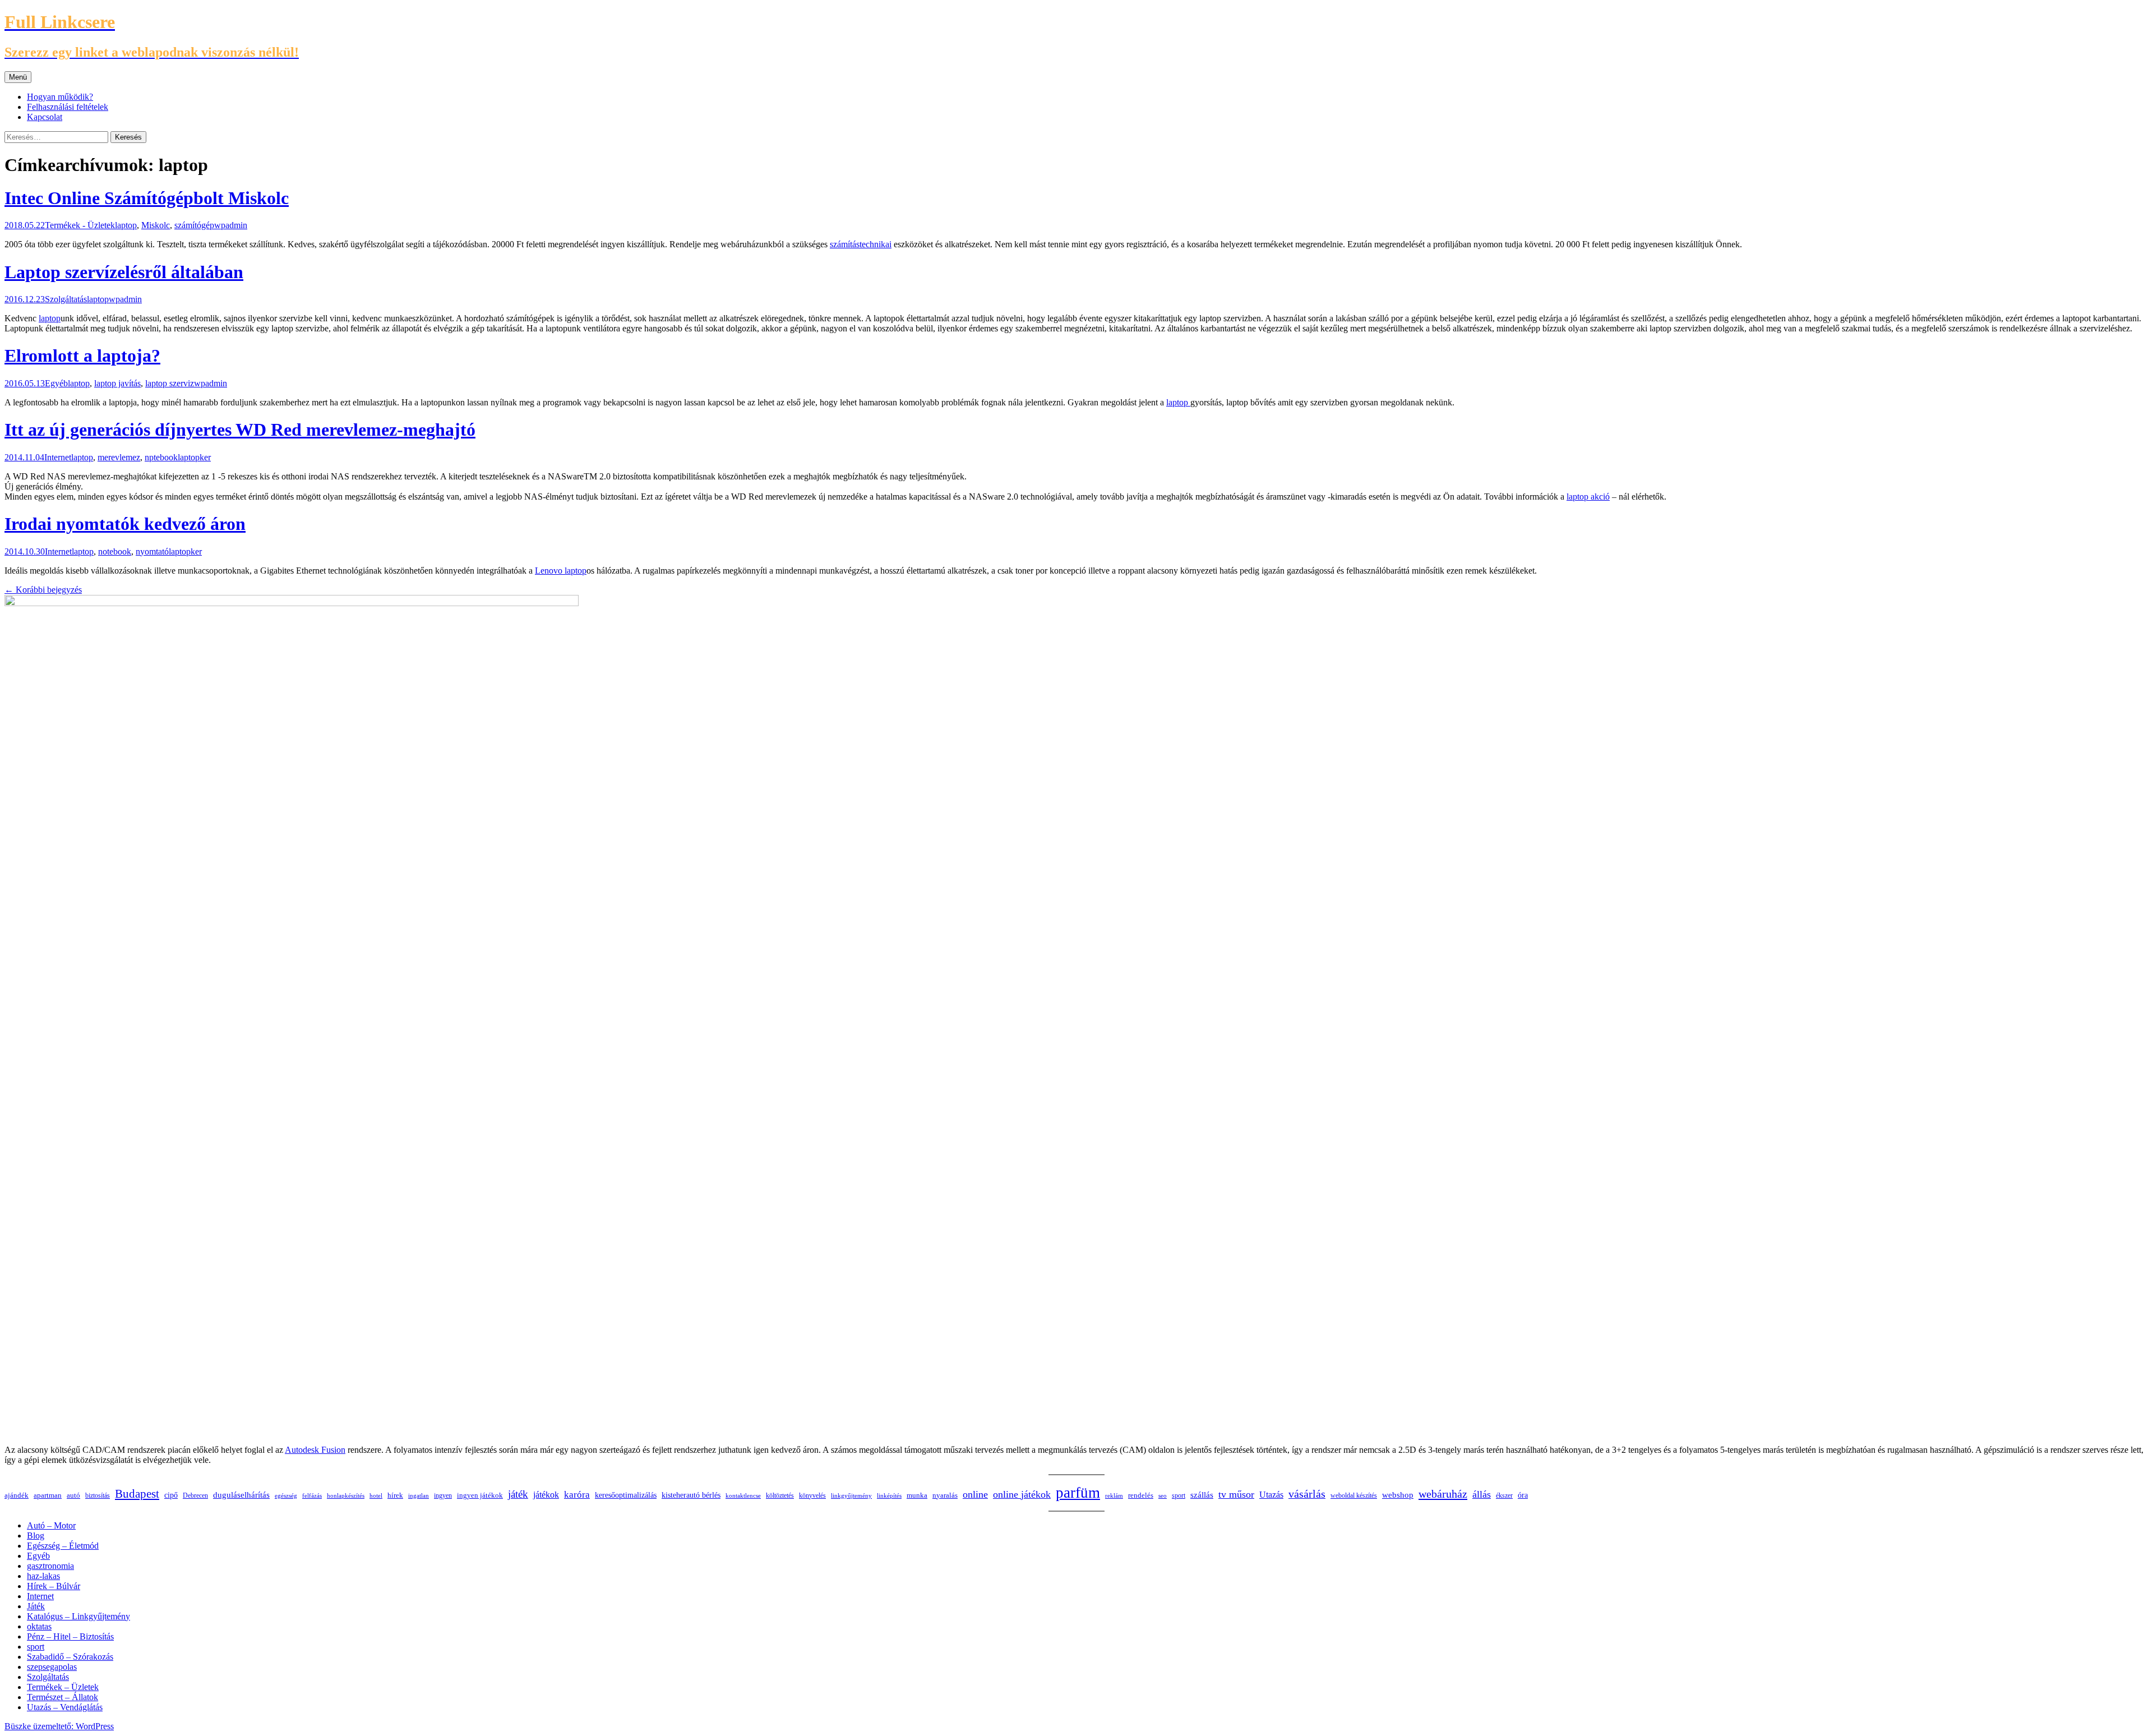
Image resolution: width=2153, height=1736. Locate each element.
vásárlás (1307, 1494)
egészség (286, 1495)
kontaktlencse (743, 1495)
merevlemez (119, 457)
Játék (36, 1606)
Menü (18, 77)
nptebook (161, 457)
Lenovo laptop (561, 571)
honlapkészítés (346, 1495)
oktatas (39, 1626)
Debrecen (195, 1495)
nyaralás (945, 1495)
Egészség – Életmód (63, 1546)
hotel (376, 1496)
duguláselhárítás (241, 1495)
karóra (577, 1495)
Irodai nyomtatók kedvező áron (125, 524)
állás (1482, 1494)
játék (518, 1494)
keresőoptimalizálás (626, 1495)
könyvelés (812, 1495)
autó (73, 1495)
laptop (126, 225)
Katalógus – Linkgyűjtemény (78, 1616)
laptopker (194, 457)
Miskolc (156, 225)
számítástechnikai (861, 244)
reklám (1114, 1495)
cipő (171, 1495)
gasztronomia (50, 1566)
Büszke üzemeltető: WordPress (59, 1726)
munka (917, 1495)
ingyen (443, 1495)
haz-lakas (43, 1576)
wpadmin (231, 225)
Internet (58, 457)
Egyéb (56, 383)
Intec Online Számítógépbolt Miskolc (147, 198)
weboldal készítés (1354, 1495)
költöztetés (780, 1495)
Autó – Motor (51, 1525)
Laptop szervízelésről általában (124, 272)
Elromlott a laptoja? (82, 355)
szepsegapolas (52, 1667)
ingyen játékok (480, 1495)
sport (1179, 1495)
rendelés (1141, 1495)
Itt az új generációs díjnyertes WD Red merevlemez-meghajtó (240, 430)
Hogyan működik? (60, 97)
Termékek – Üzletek (63, 1687)
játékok (546, 1495)
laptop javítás (117, 383)
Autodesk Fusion (315, 1450)
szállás (1202, 1495)
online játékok (1022, 1494)
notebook (115, 551)
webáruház (1443, 1494)
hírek (395, 1495)
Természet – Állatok (63, 1697)
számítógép (194, 225)
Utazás (1271, 1495)
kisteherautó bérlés (691, 1495)
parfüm (1078, 1493)
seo (1163, 1495)
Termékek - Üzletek (80, 225)
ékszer (1504, 1495)
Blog (36, 1536)
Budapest (137, 1494)
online (975, 1494)
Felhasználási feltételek (68, 107)
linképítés (889, 1495)
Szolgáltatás (66, 299)
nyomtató (152, 551)
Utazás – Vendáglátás (65, 1707)
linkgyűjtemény (851, 1495)
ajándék (17, 1495)
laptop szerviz (170, 383)
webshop (1398, 1495)
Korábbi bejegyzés (43, 590)
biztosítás (98, 1495)
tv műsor (1236, 1494)
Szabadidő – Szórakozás (70, 1657)
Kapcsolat (45, 117)
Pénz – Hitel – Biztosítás (70, 1636)
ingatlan (419, 1495)
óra (1523, 1495)
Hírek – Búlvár (54, 1586)
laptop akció (1588, 497)
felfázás (312, 1495)
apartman (48, 1495)
